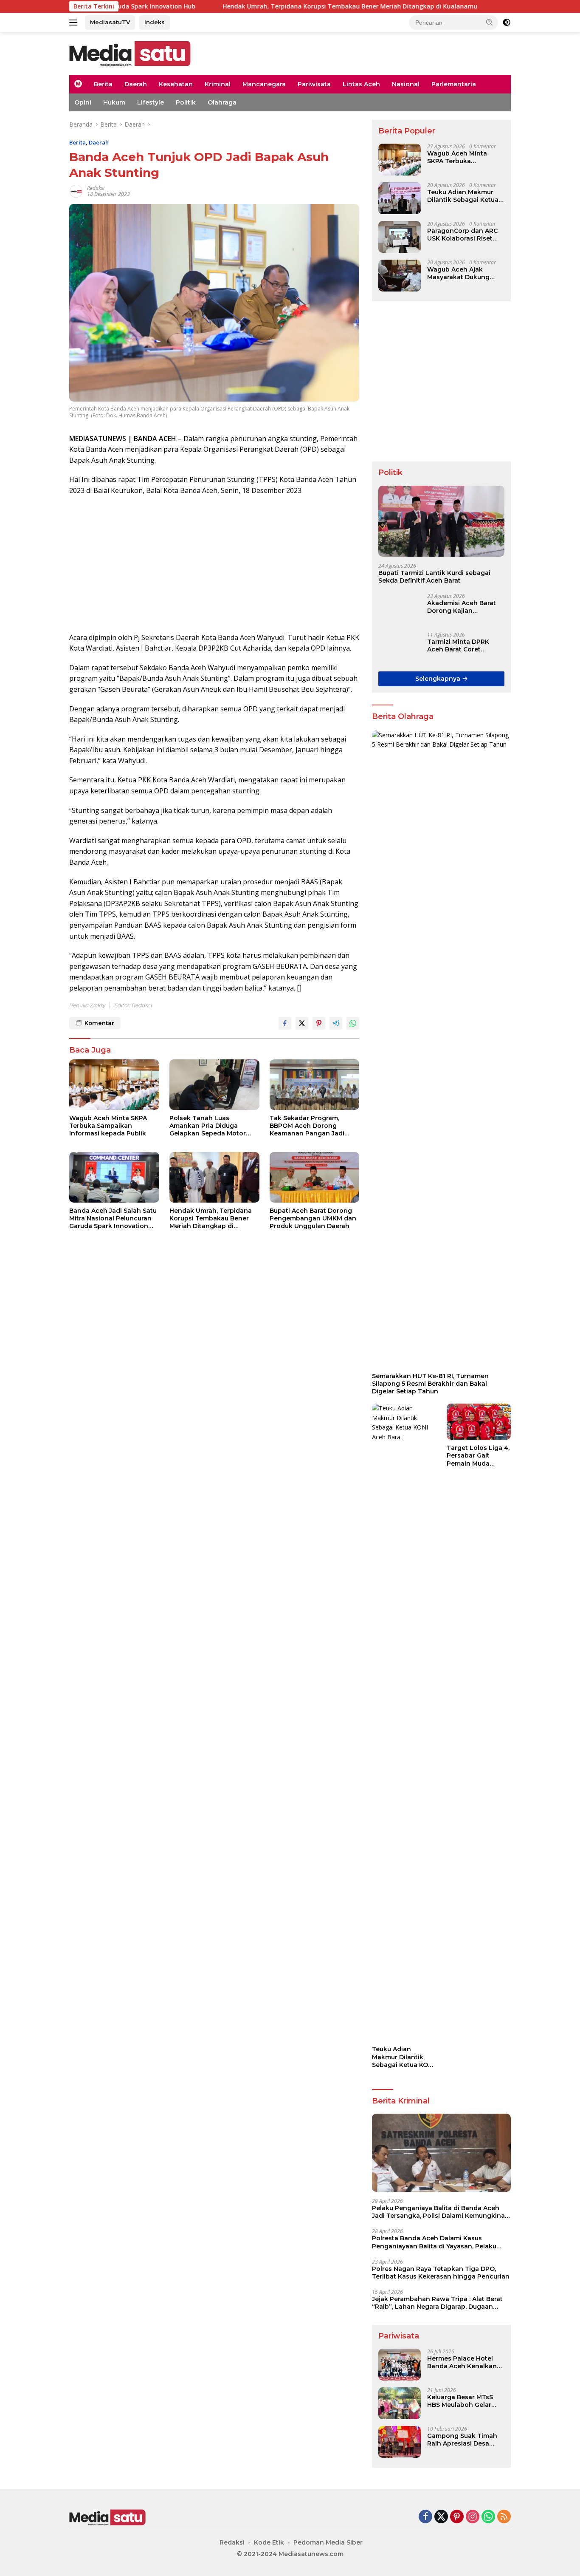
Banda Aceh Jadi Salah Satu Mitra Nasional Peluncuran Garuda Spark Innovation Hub (113, 1219)
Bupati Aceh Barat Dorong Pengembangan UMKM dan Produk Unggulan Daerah (313, 1218)
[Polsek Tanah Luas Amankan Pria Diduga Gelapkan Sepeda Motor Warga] (214, 1085)
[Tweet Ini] (302, 1023)
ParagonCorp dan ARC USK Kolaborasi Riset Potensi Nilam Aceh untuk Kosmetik (462, 235)
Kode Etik (269, 2542)
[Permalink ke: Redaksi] (76, 191)
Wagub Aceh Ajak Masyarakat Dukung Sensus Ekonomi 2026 (462, 273)
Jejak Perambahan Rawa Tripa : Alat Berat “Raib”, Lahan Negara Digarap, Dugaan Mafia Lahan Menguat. (437, 2303)
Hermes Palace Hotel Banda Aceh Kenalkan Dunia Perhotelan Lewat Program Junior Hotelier (465, 2362)
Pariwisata (314, 84)
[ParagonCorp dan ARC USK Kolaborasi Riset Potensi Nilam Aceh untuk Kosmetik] (400, 237)
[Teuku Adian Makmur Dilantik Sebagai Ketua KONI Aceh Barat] (400, 198)
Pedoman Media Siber (328, 2542)
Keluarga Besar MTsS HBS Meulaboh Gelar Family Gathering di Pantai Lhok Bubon (460, 2401)
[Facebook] (425, 2517)
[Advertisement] (214, 564)
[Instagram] (473, 2517)
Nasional (406, 84)
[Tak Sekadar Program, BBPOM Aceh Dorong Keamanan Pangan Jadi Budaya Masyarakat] (315, 1085)
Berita (103, 84)
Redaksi (96, 188)
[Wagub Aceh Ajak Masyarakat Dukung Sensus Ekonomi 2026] (400, 276)
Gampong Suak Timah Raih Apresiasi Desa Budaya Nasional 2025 (462, 2440)
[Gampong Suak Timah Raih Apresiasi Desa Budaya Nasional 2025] (400, 2442)
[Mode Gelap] (507, 23)
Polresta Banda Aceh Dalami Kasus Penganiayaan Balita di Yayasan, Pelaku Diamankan (434, 2242)
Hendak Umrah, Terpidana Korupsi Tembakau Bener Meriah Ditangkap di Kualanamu (259, 6)
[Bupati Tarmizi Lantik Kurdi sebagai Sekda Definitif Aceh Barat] (441, 521)
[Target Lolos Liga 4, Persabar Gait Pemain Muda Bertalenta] (479, 1422)
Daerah (136, 84)
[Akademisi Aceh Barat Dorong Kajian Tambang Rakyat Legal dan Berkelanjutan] (400, 609)
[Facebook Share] (285, 1023)
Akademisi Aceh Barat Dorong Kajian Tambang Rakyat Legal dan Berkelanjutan (464, 607)
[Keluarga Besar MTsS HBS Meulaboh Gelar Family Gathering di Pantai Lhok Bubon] (400, 2403)
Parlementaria (454, 84)
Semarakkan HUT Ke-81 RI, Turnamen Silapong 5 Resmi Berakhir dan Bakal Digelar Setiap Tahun (430, 1384)
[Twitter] (441, 2517)
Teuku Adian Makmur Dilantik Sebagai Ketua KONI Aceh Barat (463, 196)
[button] (490, 22)
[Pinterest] (457, 2517)
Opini (83, 102)
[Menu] (75, 23)
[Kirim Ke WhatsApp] (353, 1023)
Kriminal (218, 84)
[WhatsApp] (488, 2517)
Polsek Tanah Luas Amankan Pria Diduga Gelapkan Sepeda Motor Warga (208, 1126)
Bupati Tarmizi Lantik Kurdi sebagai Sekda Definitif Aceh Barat (434, 577)
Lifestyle (151, 102)
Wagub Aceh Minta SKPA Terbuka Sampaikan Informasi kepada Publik (108, 1126)
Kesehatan (176, 84)
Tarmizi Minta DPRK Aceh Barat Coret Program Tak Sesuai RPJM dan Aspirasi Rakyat (459, 645)
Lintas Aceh (361, 84)
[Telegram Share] (336, 1023)
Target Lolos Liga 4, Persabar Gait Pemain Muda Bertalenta (478, 1456)
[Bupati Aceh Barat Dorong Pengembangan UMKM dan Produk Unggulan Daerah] (315, 1177)
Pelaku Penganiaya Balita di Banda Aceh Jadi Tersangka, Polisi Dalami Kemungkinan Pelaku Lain (441, 2212)
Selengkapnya (439, 679)
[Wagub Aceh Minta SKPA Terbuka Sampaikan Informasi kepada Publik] (114, 1085)
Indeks (155, 22)
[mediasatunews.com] (130, 53)
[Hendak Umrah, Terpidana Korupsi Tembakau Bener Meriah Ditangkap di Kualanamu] (214, 1177)
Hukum (114, 102)
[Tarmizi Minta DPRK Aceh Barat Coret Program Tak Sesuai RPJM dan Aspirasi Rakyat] (400, 648)
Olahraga (222, 102)
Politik (186, 102)
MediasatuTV (110, 22)
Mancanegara (264, 84)
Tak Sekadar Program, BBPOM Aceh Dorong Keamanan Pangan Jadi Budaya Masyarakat (307, 1126)
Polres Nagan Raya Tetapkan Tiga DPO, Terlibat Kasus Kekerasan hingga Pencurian (441, 2273)
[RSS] (504, 2517)
